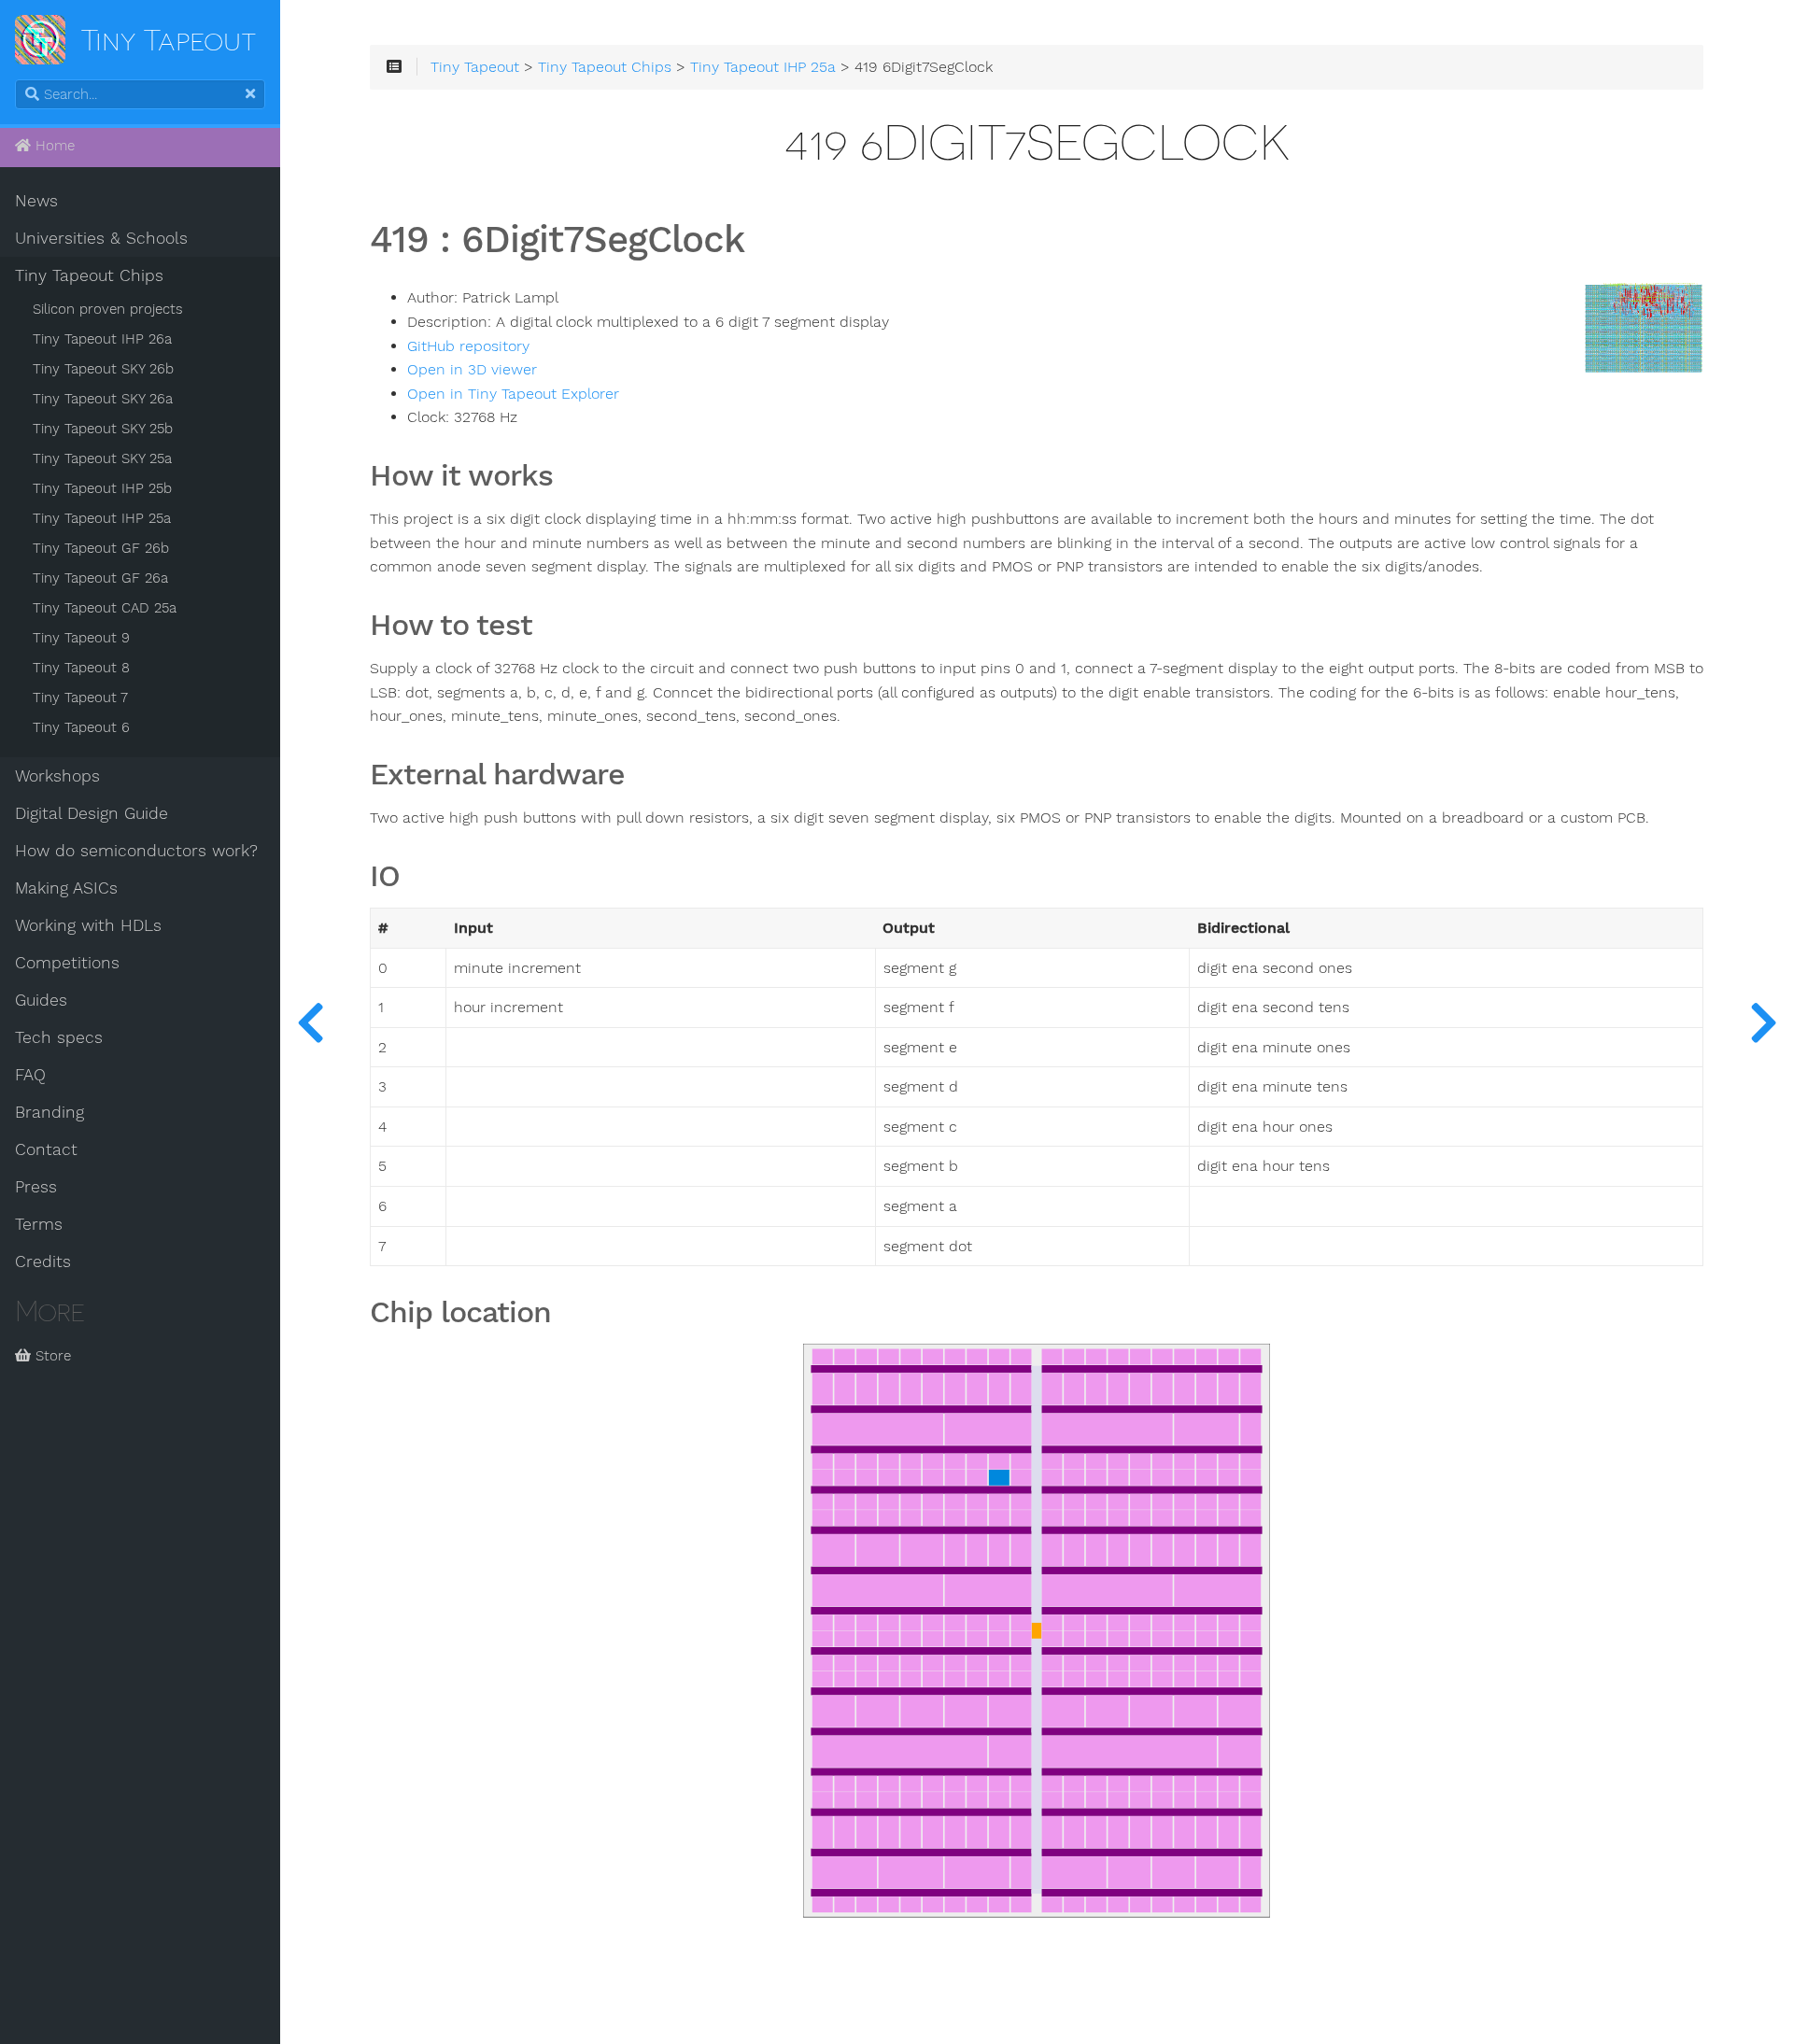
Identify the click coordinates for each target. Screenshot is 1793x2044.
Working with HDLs (88, 925)
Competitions (67, 963)
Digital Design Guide (92, 813)
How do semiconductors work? (136, 851)
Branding (49, 1112)
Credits (43, 1262)
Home (53, 146)
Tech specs (59, 1037)
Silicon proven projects (108, 309)
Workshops (57, 776)
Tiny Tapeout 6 (81, 727)
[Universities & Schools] (310, 1022)
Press (36, 1187)
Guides (41, 1000)
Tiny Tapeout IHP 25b (102, 488)
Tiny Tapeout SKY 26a (103, 399)
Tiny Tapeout (475, 67)
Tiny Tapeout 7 (80, 698)
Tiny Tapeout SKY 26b (103, 369)
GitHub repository (468, 346)
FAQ (30, 1075)
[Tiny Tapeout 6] (1763, 1022)
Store (51, 1356)
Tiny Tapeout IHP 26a (102, 339)
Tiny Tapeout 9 (81, 638)
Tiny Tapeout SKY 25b (103, 429)
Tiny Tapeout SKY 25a (102, 458)
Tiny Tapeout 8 (81, 668)
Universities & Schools (101, 238)
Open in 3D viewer (472, 370)
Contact (46, 1149)
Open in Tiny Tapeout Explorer (513, 394)
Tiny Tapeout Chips (89, 275)
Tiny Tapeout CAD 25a (105, 608)
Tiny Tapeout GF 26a (100, 578)
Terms (39, 1224)
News (36, 201)
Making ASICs (66, 888)
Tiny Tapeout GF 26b (101, 548)
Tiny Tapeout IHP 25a (102, 518)
